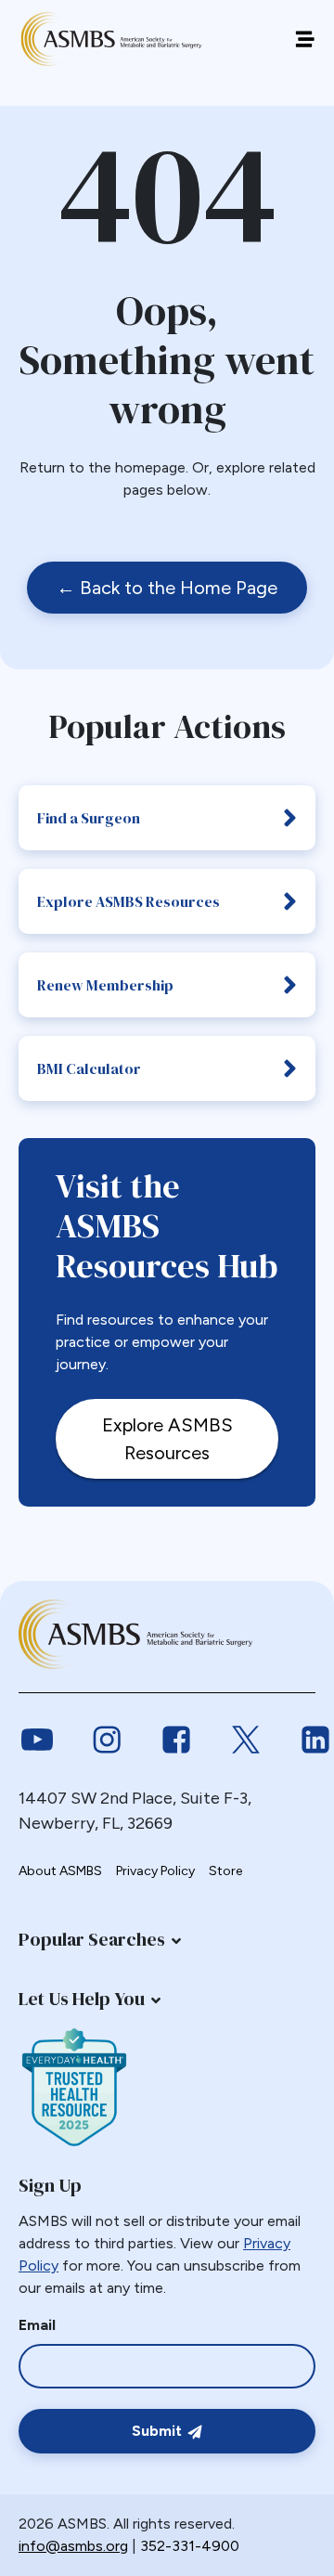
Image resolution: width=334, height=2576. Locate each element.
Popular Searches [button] (92, 1939)
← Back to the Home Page (167, 588)
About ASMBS (60, 1871)
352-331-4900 (190, 2546)
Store (225, 1871)
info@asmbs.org (73, 2546)
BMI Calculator (89, 1068)
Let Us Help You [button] (82, 1999)
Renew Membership (105, 985)
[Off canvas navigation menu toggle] (305, 39)
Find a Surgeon (89, 818)
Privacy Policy (155, 1871)
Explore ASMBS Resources (128, 901)
